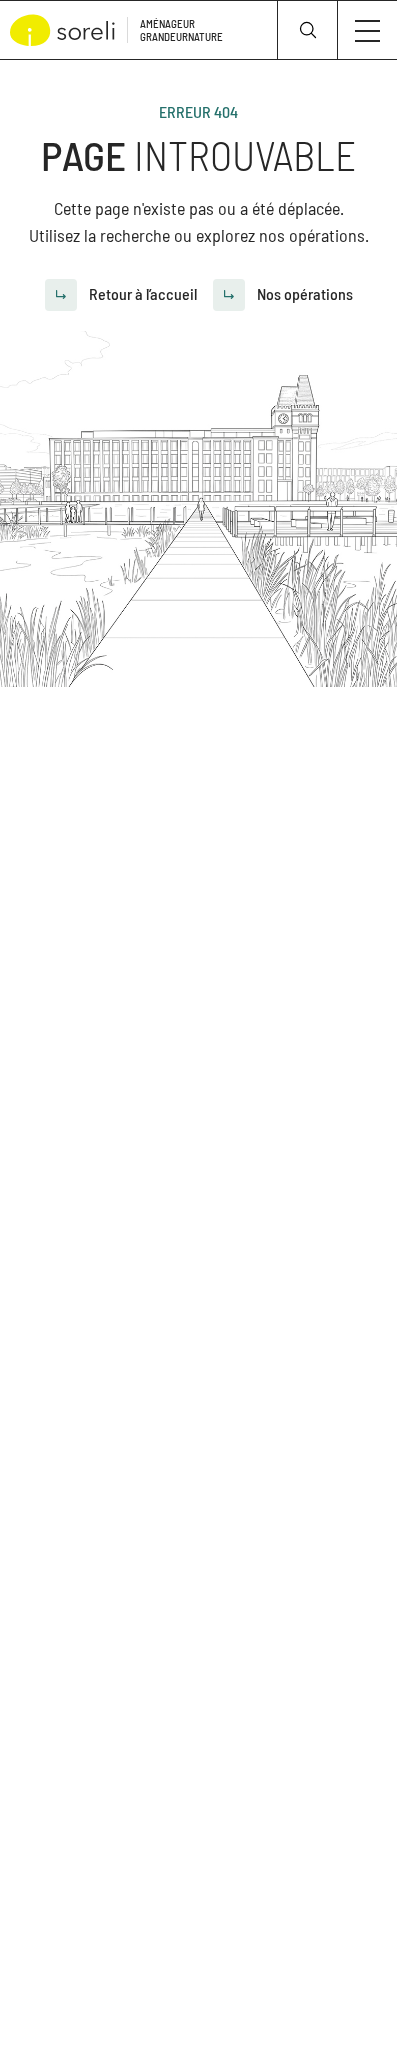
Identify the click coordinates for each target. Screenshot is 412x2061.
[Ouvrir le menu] (368, 30)
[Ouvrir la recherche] (307, 30)
